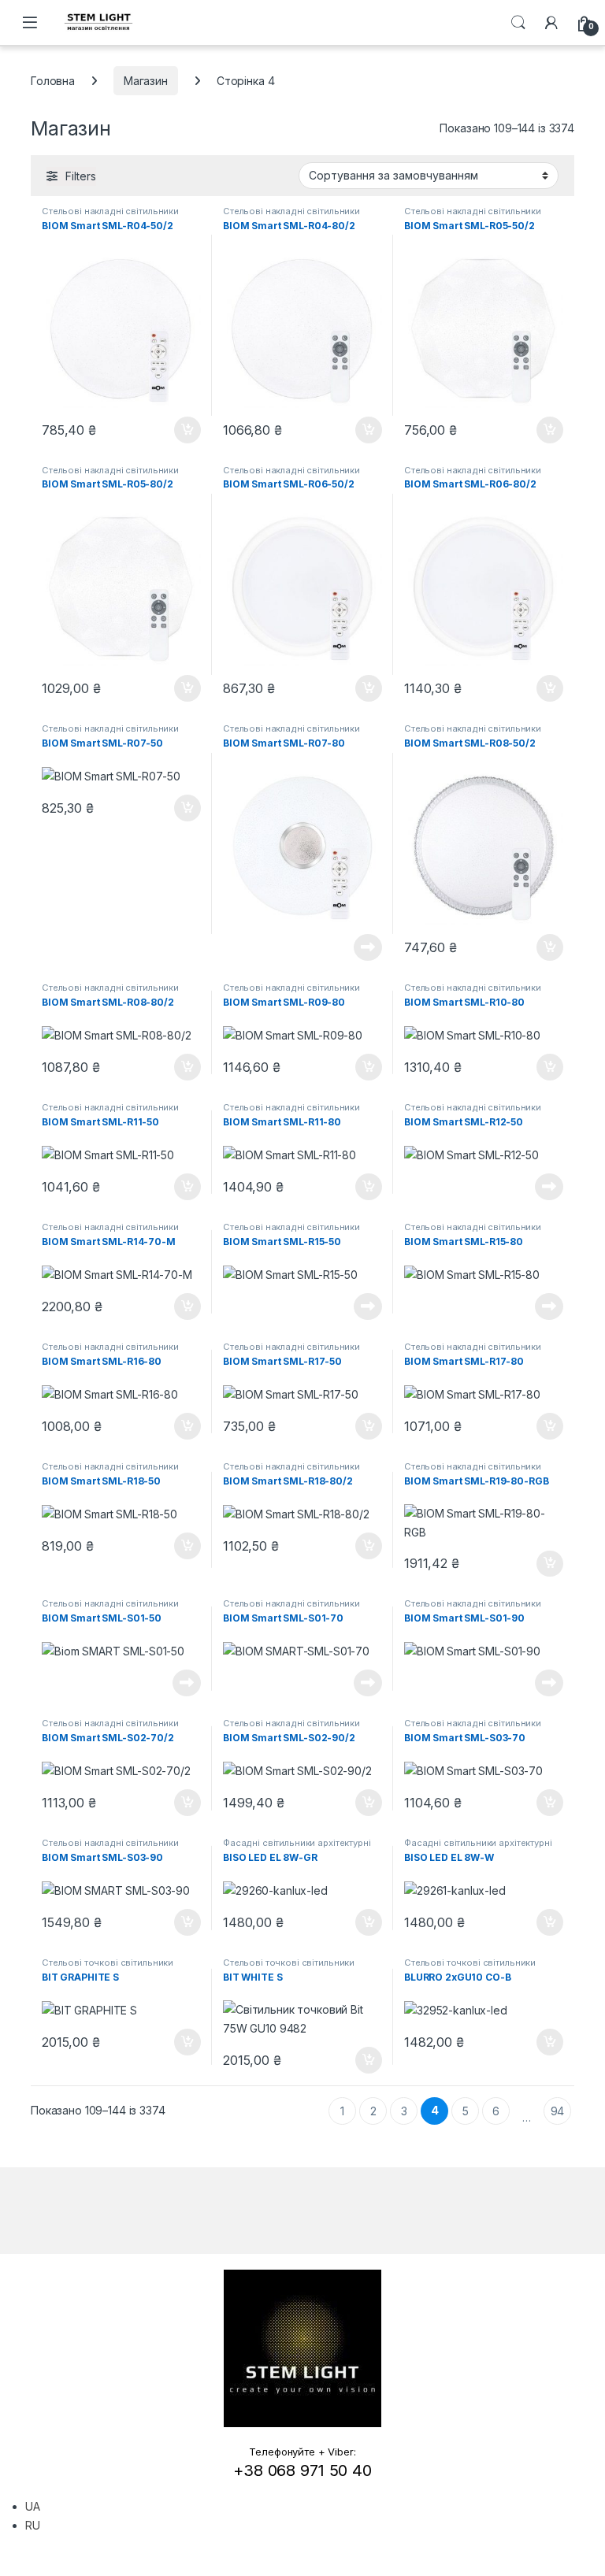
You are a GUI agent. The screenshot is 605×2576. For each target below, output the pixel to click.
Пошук (518, 23)
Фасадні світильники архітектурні (297, 1843)
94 (558, 2111)
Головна (53, 81)
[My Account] (551, 23)
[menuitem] (33, 2506)
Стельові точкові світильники (108, 1963)
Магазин (146, 81)
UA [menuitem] (33, 2506)
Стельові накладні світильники (110, 211)
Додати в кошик (180, 430)
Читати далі (363, 947)
